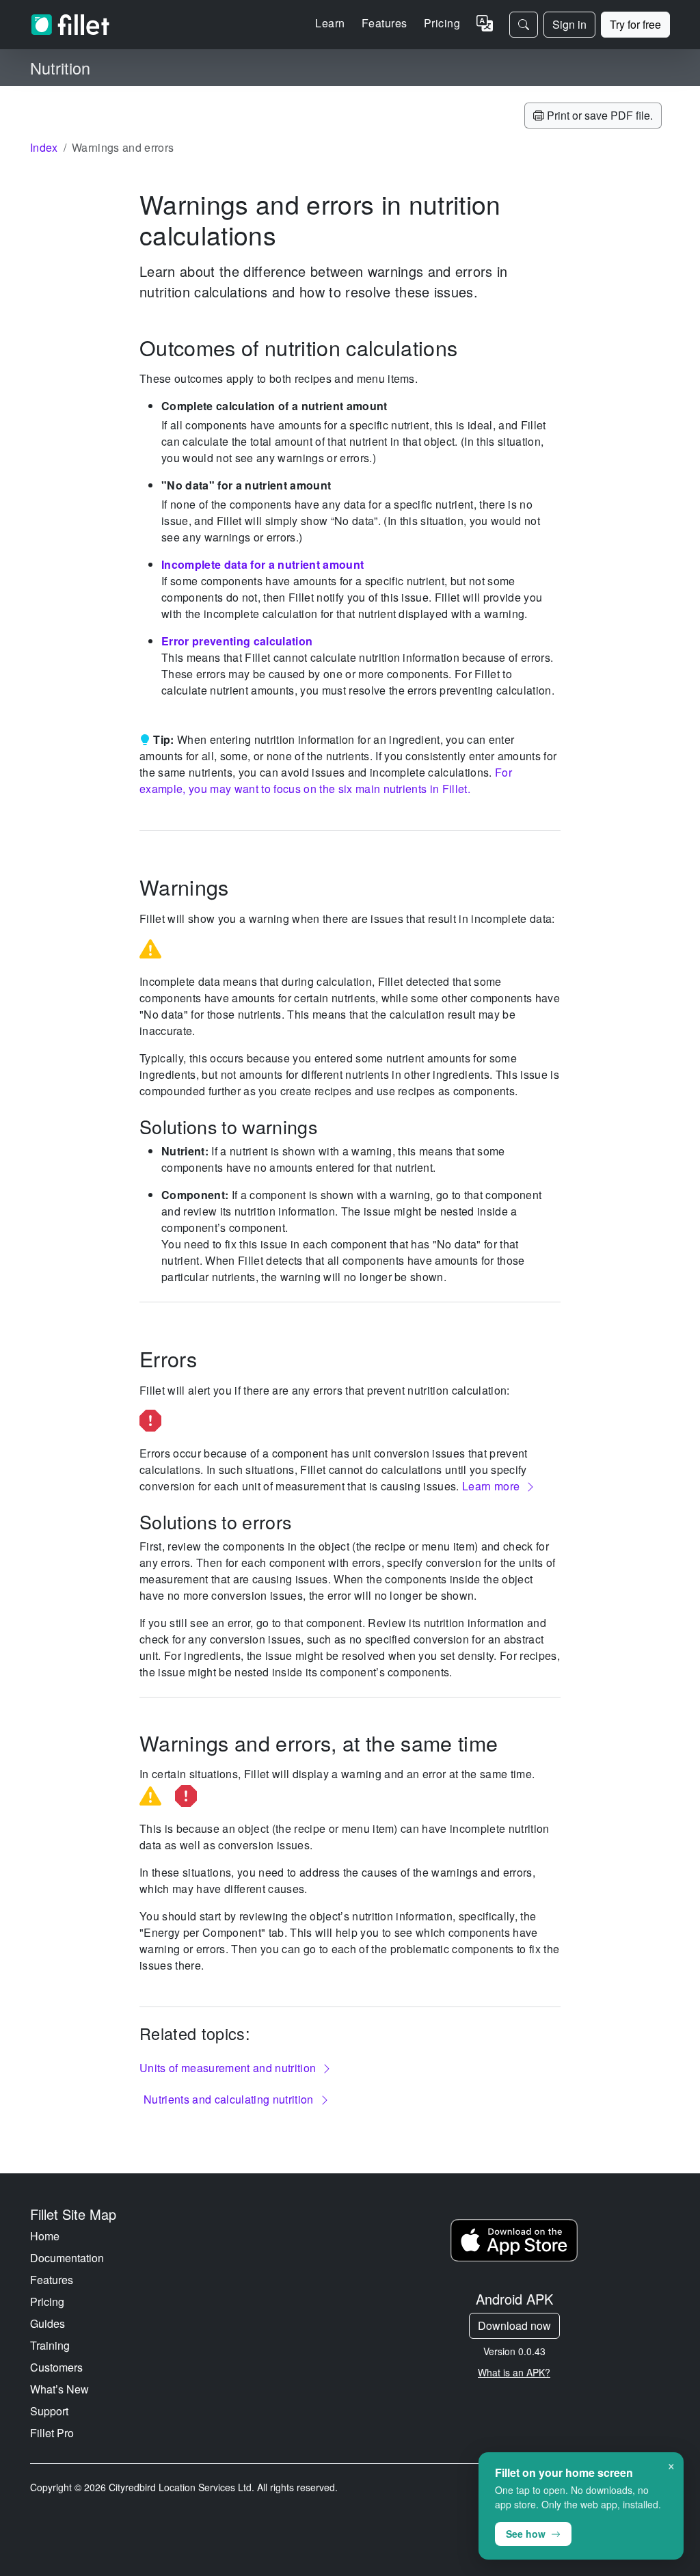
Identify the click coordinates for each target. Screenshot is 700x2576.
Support (49, 2411)
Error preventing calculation (237, 641)
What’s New (59, 2389)
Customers (56, 2367)
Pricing (442, 23)
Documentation (67, 2258)
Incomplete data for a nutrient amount (262, 564)
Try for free (635, 24)
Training (50, 2345)
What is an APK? (514, 2372)
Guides (48, 2323)
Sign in (569, 24)
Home (45, 2236)
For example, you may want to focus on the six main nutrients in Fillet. (326, 780)
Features (52, 2280)
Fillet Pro (52, 2433)
